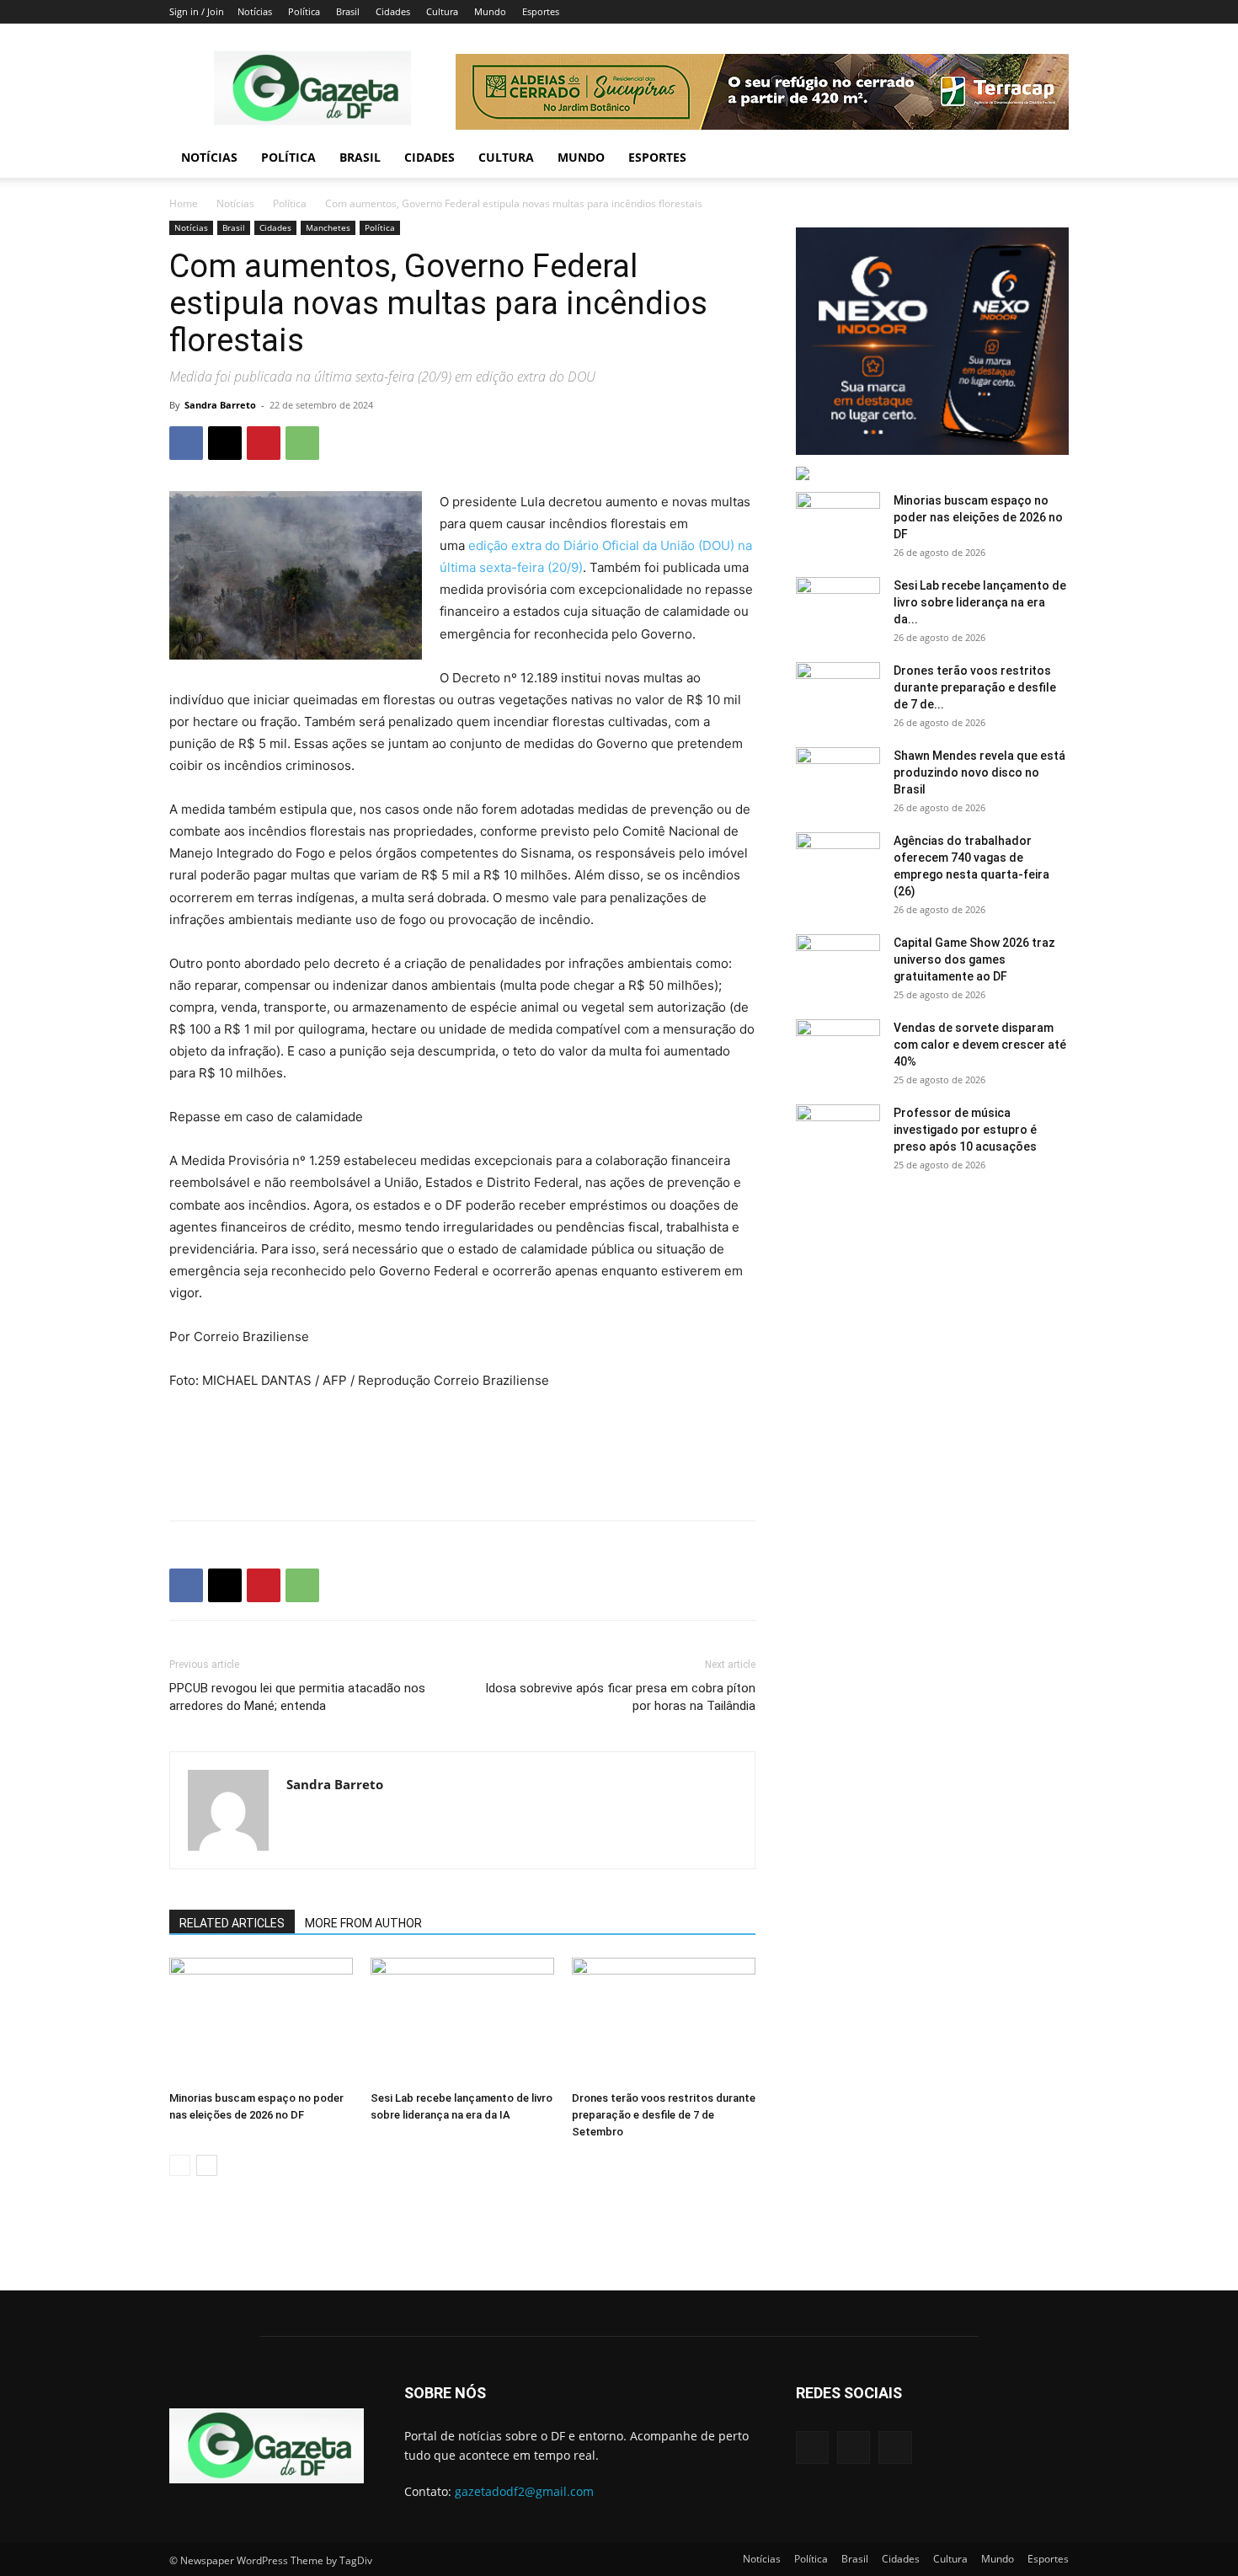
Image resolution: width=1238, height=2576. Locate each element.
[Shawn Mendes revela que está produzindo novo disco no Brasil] (838, 777)
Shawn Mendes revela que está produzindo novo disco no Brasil (979, 772)
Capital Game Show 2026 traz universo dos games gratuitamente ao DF (974, 959)
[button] (1049, 159)
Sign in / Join (197, 11)
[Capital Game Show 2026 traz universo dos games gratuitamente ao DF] (838, 964)
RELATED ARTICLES (232, 1923)
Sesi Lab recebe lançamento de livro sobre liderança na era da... (980, 602)
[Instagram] (854, 2448)
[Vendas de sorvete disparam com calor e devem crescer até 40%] (838, 1049)
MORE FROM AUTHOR (363, 1923)
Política (304, 11)
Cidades (393, 11)
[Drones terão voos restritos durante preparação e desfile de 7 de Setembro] (664, 2021)
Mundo (490, 11)
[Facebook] (186, 443)
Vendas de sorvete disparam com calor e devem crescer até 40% (980, 1045)
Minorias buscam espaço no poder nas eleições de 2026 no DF (978, 517)
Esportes (541, 11)
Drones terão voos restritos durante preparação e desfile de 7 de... (975, 687)
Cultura (442, 11)
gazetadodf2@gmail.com (524, 2491)
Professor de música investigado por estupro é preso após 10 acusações (965, 1130)
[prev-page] (180, 2165)
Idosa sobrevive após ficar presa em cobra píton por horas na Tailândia (620, 1697)
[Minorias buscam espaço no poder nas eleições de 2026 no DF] (261, 2021)
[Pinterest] (264, 443)
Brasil (348, 11)
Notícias (255, 11)
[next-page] (207, 2165)
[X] (225, 443)
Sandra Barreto (220, 405)
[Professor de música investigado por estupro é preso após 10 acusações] (838, 1134)
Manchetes (328, 227)
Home (184, 203)
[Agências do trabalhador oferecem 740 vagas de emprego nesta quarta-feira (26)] (838, 862)
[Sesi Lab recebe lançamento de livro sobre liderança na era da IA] (462, 2021)
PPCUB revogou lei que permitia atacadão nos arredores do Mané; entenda (297, 1697)
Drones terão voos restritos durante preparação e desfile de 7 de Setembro (664, 2115)
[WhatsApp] (302, 443)
